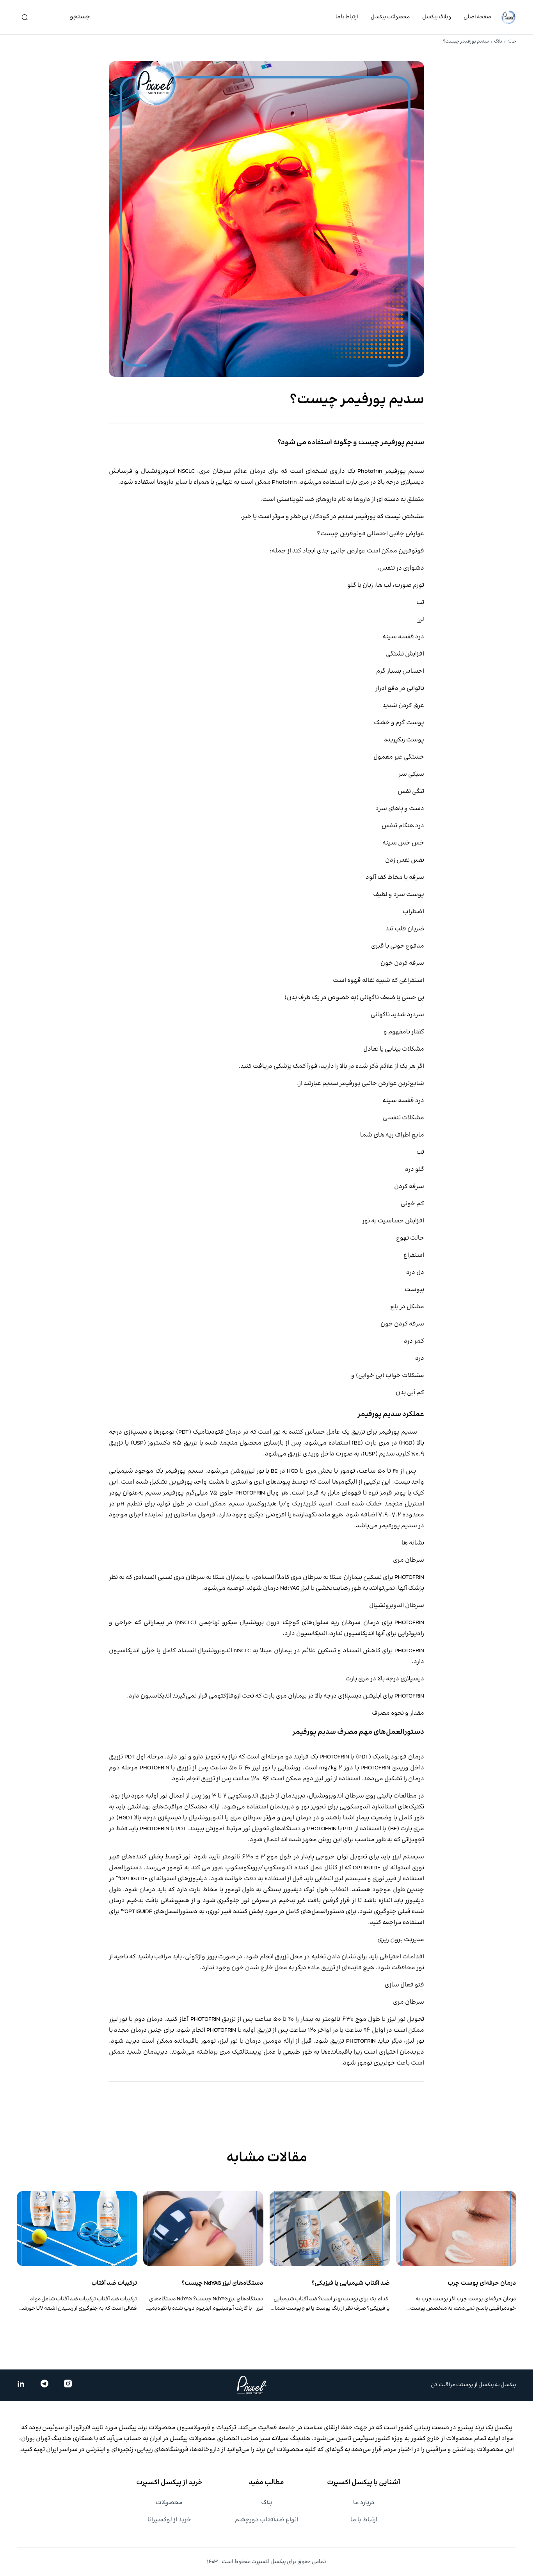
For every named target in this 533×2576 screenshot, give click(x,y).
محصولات (169, 2503)
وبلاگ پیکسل (437, 17)
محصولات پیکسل (390, 17)
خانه (512, 42)
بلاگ (498, 42)
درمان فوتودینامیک (398, 1757)
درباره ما (364, 2503)
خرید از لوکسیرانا (169, 2520)
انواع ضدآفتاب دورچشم (266, 2520)
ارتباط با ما (347, 17)
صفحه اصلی (477, 17)
